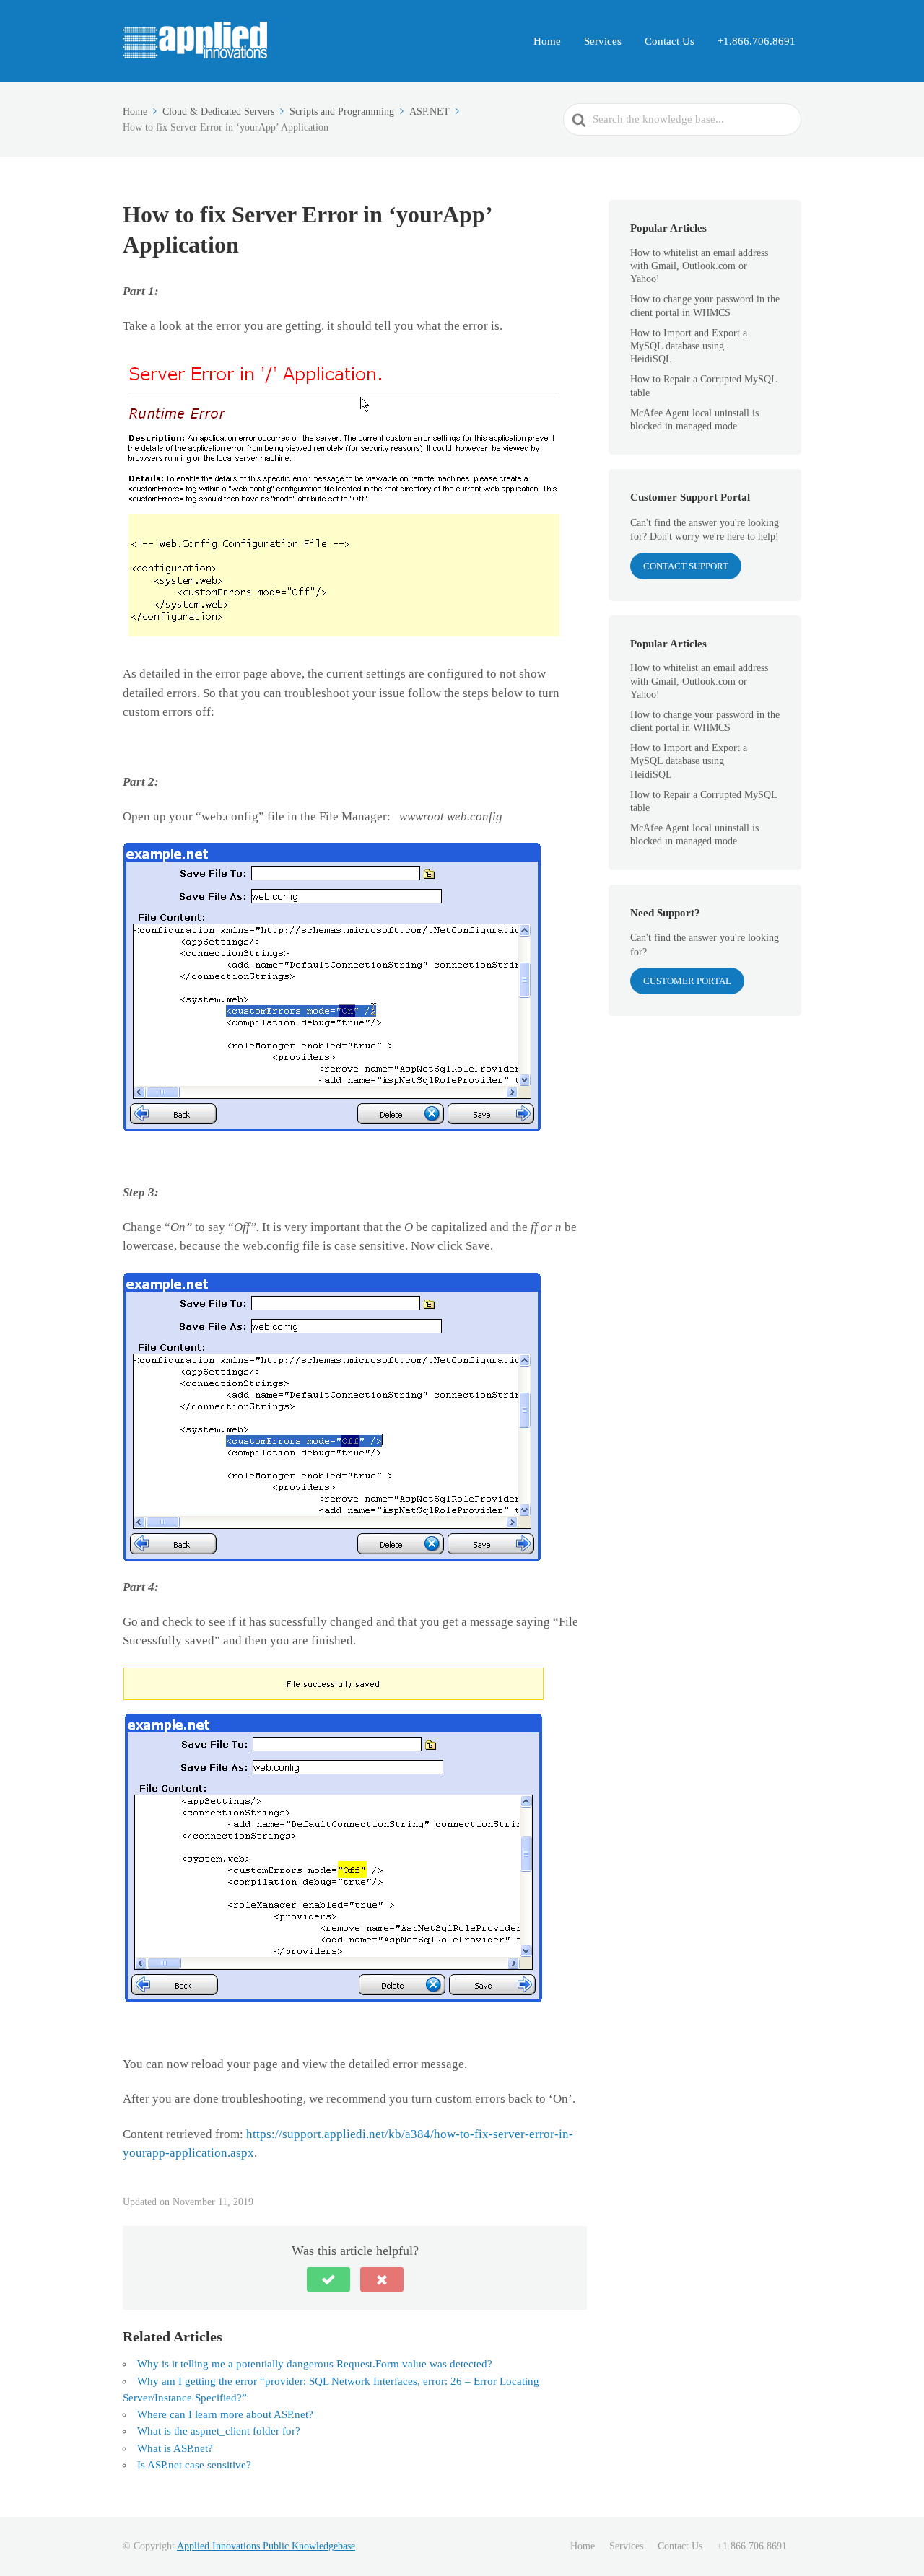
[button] (328, 2279)
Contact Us (670, 41)
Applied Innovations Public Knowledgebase (266, 2546)
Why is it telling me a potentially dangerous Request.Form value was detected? (315, 2364)
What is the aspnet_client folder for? (219, 2431)
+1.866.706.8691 (757, 41)
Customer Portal (687, 981)
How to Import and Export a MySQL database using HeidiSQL (689, 346)
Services (603, 41)
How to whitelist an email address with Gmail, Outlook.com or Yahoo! (699, 266)
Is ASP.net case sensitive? (194, 2465)
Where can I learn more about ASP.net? (225, 2414)
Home (547, 41)
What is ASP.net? (175, 2448)
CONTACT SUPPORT (686, 566)
